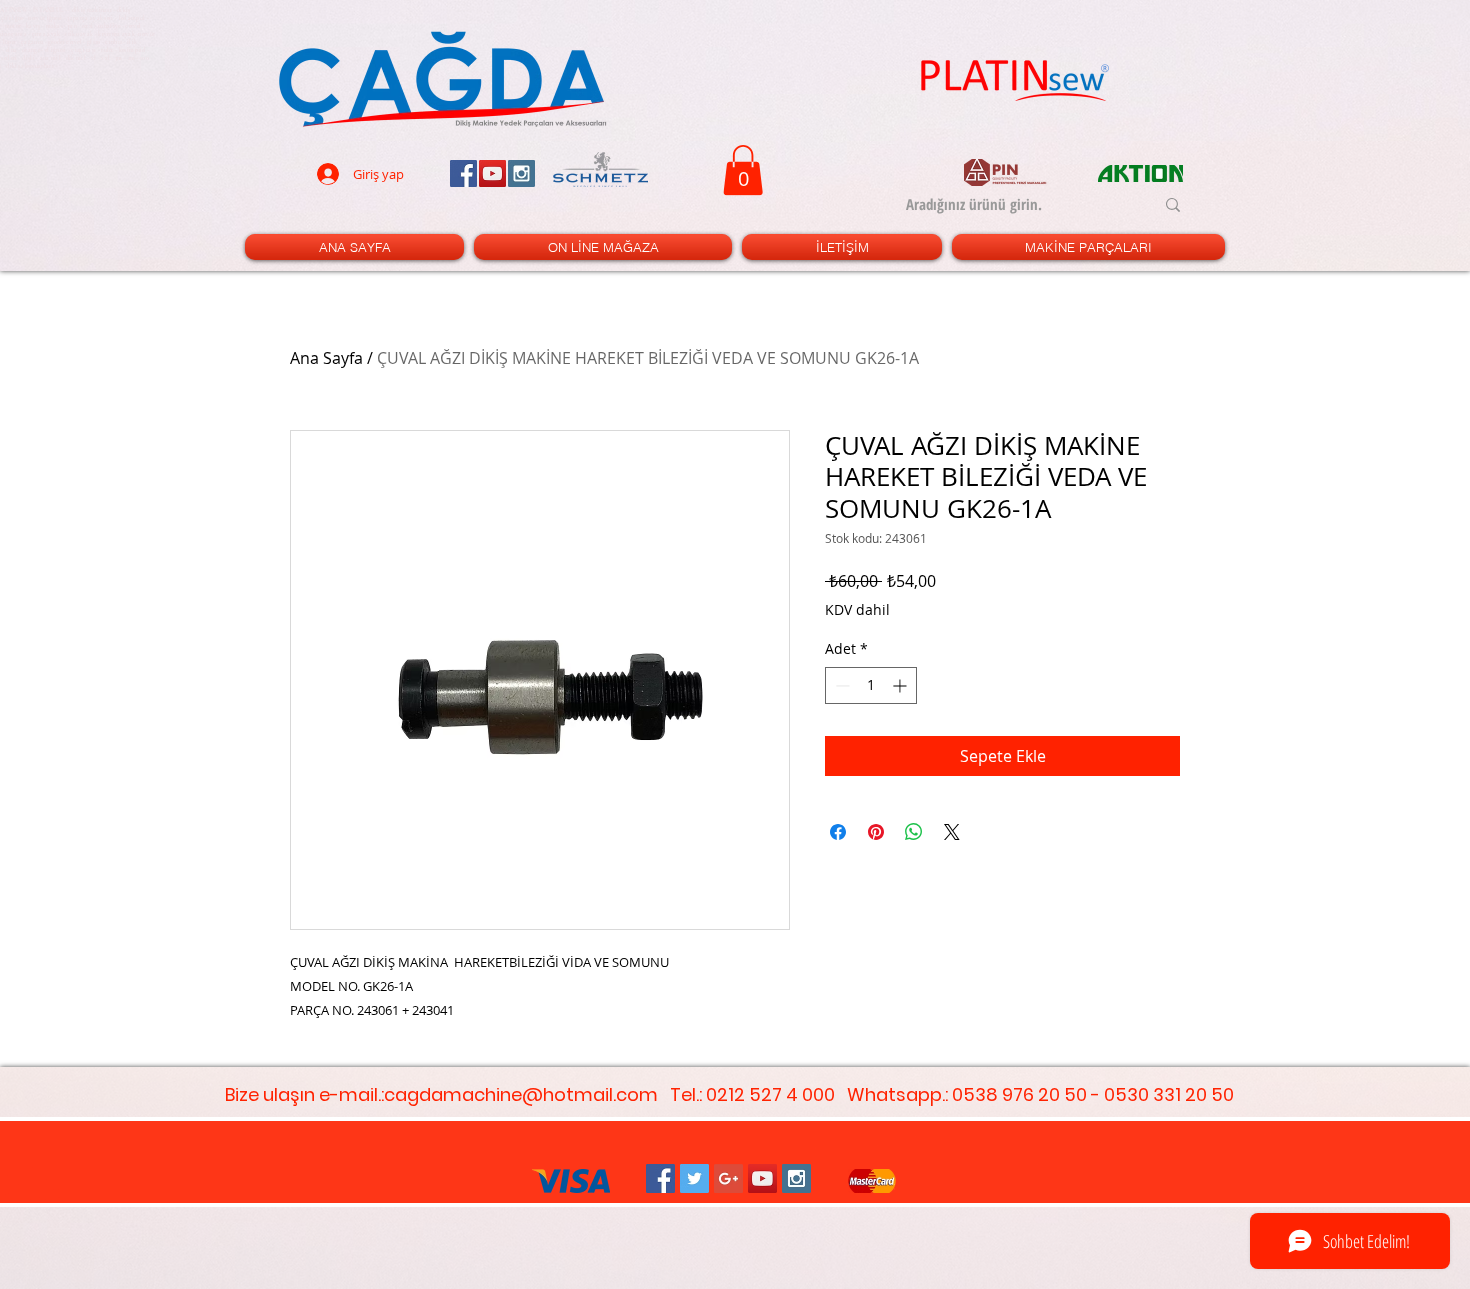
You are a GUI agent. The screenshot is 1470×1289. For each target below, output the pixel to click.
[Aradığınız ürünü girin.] (1173, 205)
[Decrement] (840, 685)
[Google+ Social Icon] (728, 1178)
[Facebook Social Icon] (660, 1178)
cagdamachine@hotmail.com (521, 1094)
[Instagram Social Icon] (796, 1178)
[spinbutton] (871, 685)
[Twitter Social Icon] (694, 1178)
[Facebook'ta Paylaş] (838, 832)
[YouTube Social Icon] (762, 1178)
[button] (743, 170)
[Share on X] (952, 832)
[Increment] (901, 685)
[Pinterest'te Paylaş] (876, 832)
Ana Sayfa (326, 358)
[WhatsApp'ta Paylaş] (914, 832)
